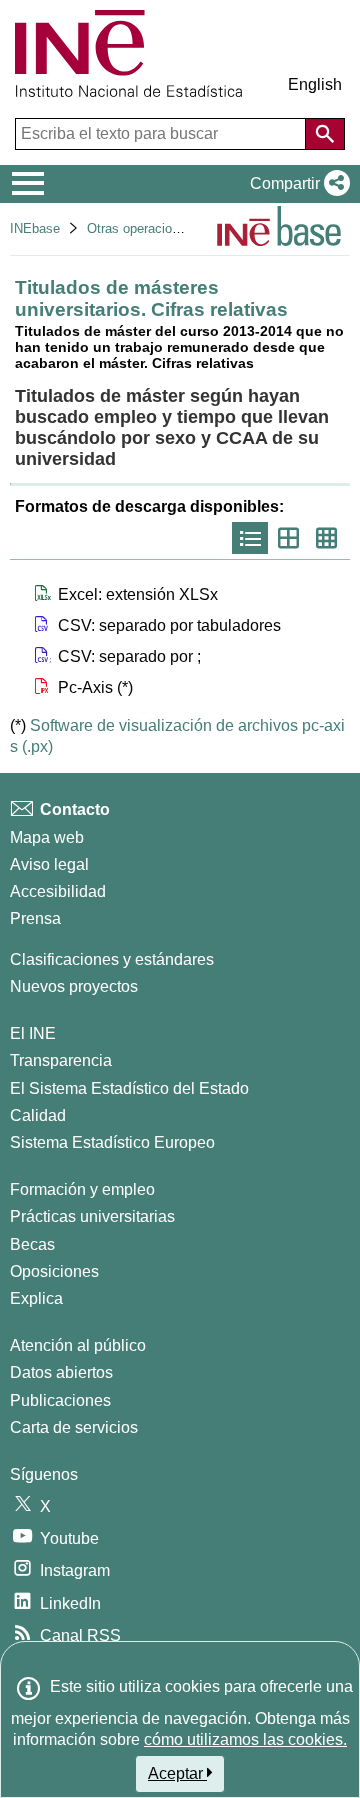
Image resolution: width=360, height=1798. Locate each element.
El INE (33, 1033)
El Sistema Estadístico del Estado (129, 1088)
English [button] (315, 84)
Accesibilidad (58, 891)
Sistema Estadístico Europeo (112, 1142)
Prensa (35, 918)
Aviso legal (49, 864)
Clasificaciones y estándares (112, 959)
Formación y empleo (82, 1189)
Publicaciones (60, 1400)
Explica (36, 1298)
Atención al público (78, 1345)
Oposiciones (54, 1271)
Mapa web (47, 837)
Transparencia (61, 1060)
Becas (32, 1244)
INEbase (35, 228)
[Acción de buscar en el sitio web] (325, 134)
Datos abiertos (61, 1372)
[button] (296, 184)
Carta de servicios (74, 1427)
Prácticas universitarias (92, 1216)
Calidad (38, 1115)
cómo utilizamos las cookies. (245, 1739)
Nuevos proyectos (74, 986)
